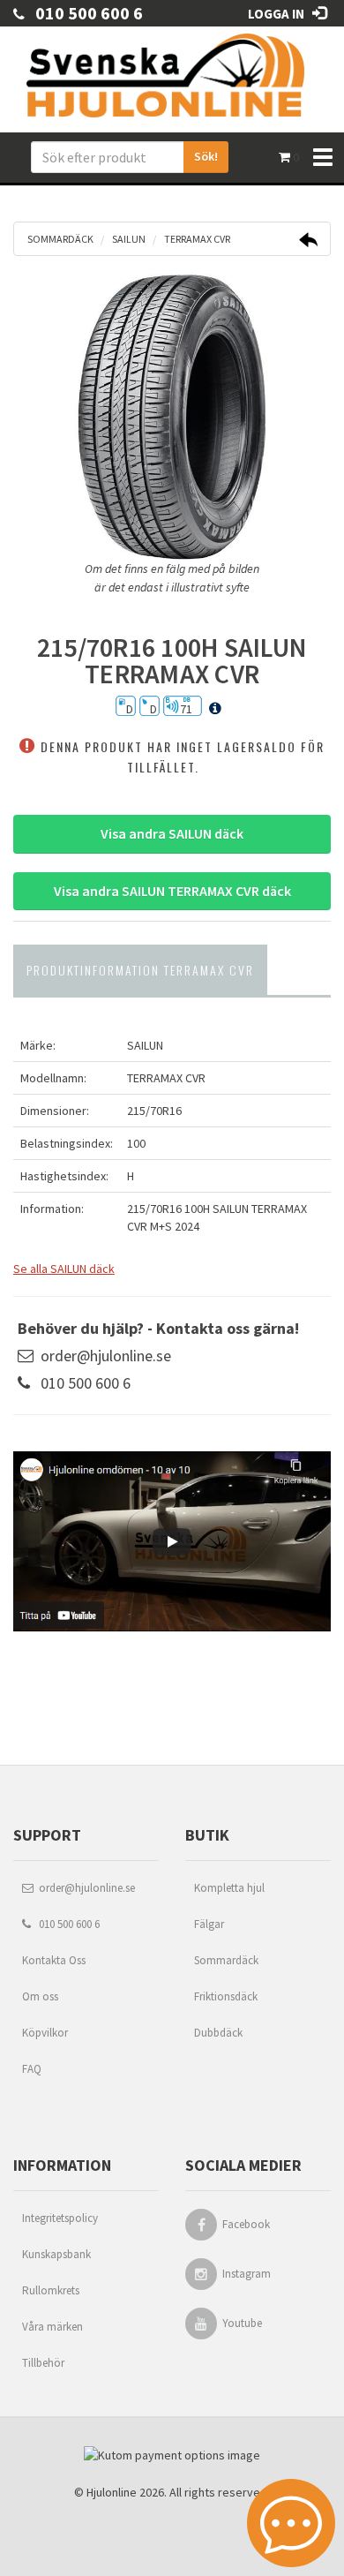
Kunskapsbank (56, 2254)
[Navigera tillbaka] (308, 242)
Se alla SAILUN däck (64, 1269)
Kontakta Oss (54, 1960)
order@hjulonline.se (106, 1356)
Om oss (40, 1996)
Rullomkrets (51, 2290)
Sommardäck (226, 1960)
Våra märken (52, 2327)
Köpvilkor (45, 2033)
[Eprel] (215, 709)
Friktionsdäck (226, 1996)
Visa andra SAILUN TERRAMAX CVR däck (172, 891)
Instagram (247, 2274)
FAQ (32, 2069)
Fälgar (209, 1924)
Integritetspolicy (60, 2218)
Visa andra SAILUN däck (172, 833)
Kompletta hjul (229, 1888)
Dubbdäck (218, 2033)
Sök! (206, 156)
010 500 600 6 (84, 13)
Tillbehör (43, 2363)
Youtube (242, 2323)
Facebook (246, 2224)
